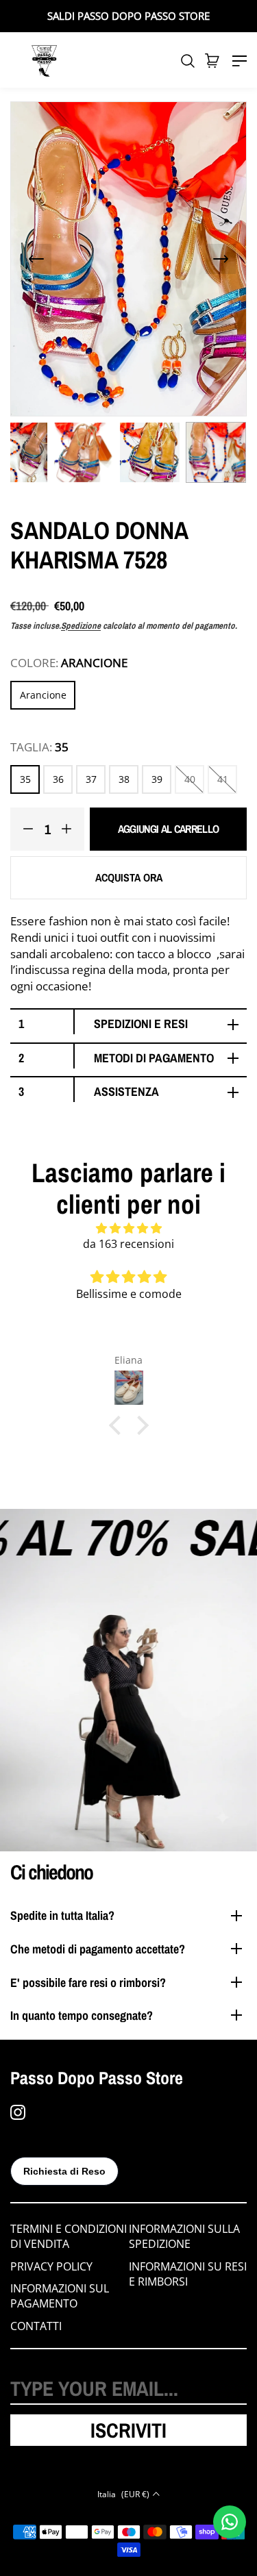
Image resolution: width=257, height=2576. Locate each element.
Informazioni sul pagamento (60, 2296)
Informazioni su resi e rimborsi (188, 2274)
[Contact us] (230, 2522)
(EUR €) (123, 2494)
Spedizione (81, 626)
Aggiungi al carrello (169, 829)
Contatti (36, 2326)
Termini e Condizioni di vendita (69, 2236)
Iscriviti (128, 2430)
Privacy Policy (51, 2266)
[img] (128, 1228)
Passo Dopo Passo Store (97, 2078)
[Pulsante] (36, 259)
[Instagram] (18, 2112)
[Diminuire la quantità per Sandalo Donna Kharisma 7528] (22, 829)
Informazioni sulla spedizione (184, 2236)
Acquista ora (129, 877)
